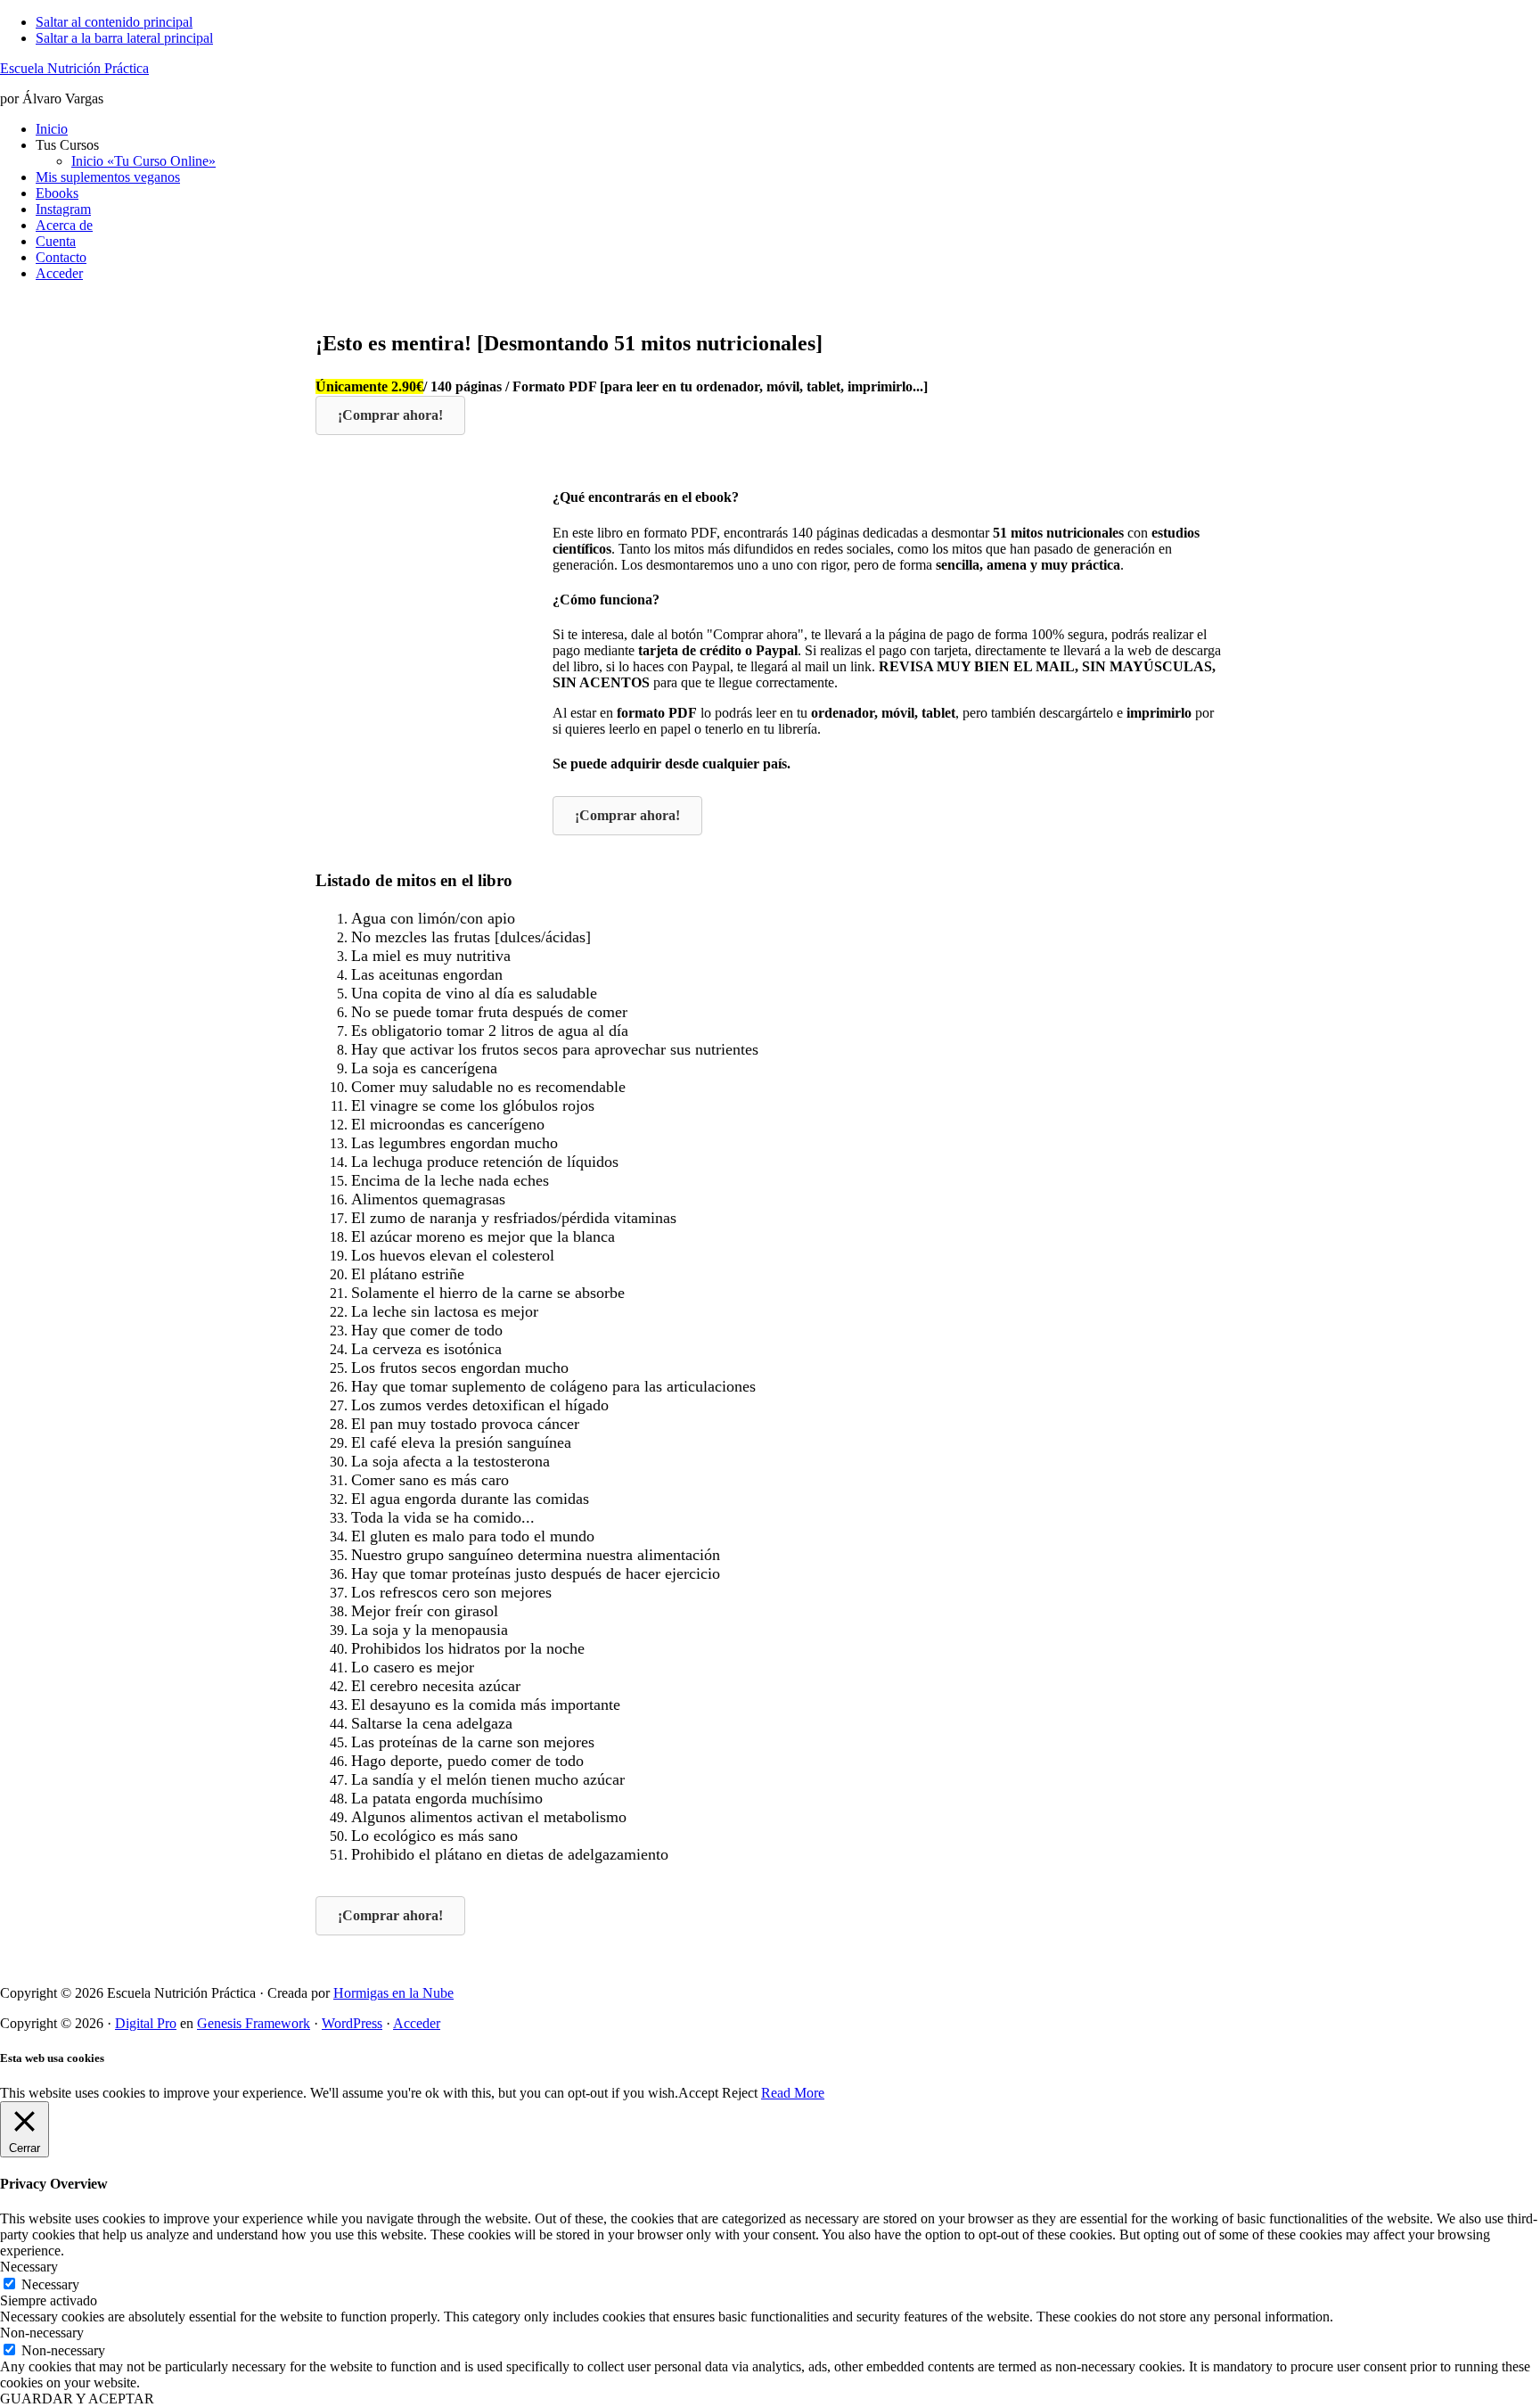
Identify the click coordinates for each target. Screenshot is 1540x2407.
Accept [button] (698, 2093)
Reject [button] (740, 2093)
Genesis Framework (254, 2023)
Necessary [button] (29, 2267)
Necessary (50, 2284)
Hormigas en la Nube (393, 1993)
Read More (793, 2093)
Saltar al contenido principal (114, 22)
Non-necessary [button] (42, 2333)
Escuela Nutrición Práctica (74, 68)
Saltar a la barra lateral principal (124, 38)
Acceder (417, 2023)
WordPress (352, 2023)
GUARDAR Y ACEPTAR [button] (77, 2399)
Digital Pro (146, 2023)
